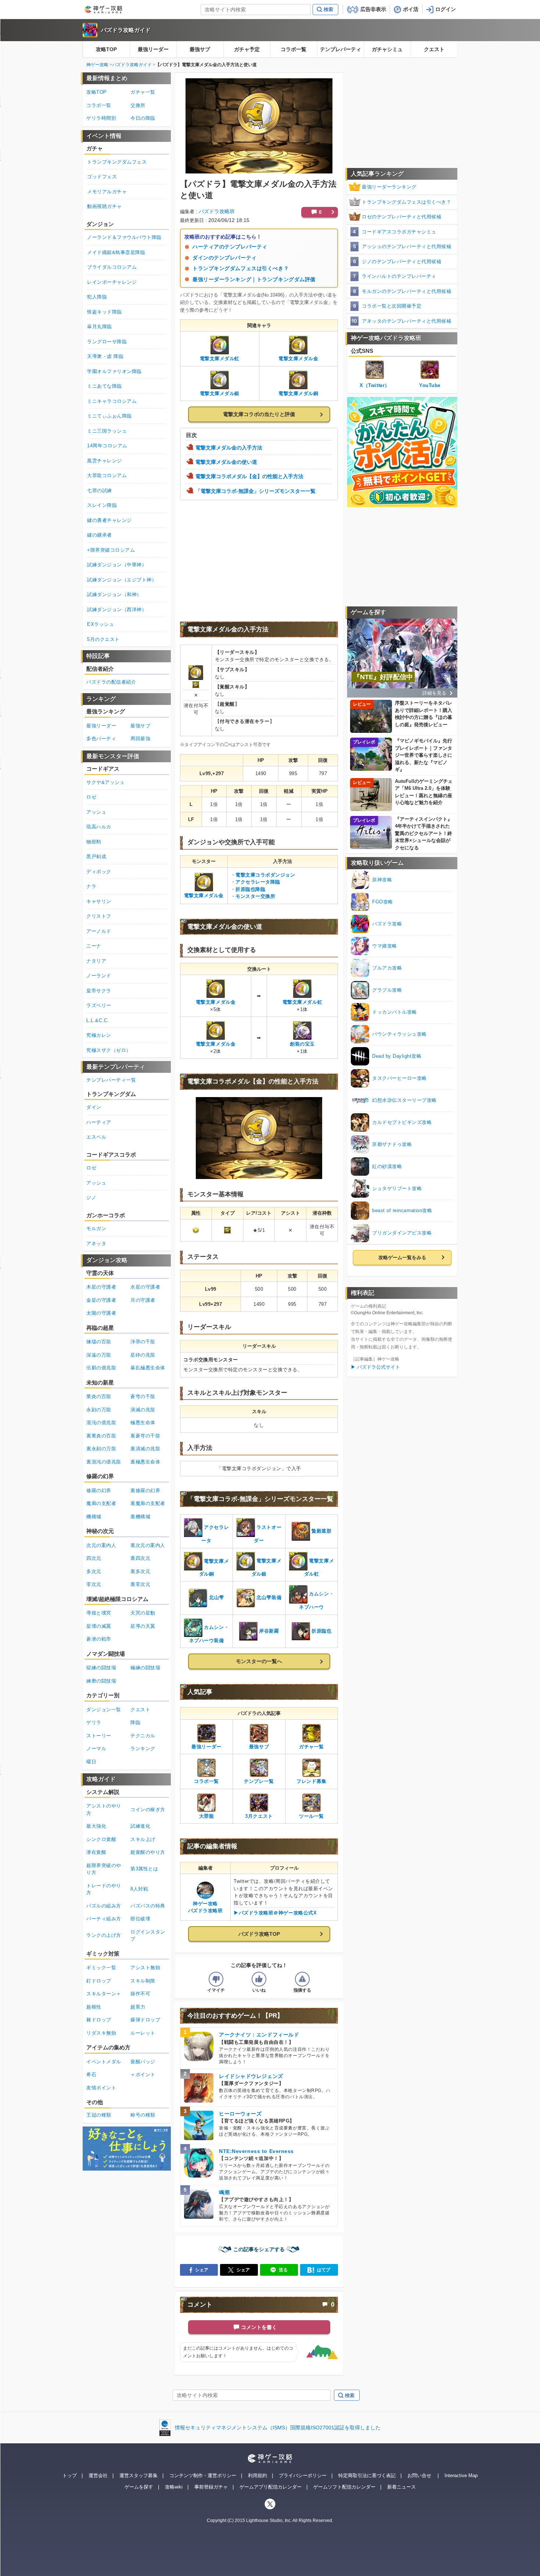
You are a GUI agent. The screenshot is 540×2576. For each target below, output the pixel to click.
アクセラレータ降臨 (258, 882)
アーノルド (99, 931)
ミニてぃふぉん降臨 (109, 416)
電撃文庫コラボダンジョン (265, 875)
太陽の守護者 (101, 1313)
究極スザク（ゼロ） (109, 1050)
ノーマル (96, 1749)
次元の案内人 (101, 1545)
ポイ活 (411, 9)
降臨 (135, 1722)
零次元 (94, 1584)
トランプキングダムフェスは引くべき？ (241, 268)
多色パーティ (101, 739)
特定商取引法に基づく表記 (367, 2475)
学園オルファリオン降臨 (114, 371)
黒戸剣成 (96, 857)
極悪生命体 (143, 1423)
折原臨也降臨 (250, 889)
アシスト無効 (145, 1968)
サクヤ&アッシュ (105, 782)
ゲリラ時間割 (101, 118)
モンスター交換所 (255, 896)
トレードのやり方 (104, 1889)
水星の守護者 (145, 1287)
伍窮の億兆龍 (101, 1368)
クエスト (434, 49)
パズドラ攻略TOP (259, 1934)
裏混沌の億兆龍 (104, 1462)
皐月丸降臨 (100, 327)
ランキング (143, 1749)
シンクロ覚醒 (101, 1839)
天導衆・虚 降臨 (105, 356)
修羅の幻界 (99, 1491)
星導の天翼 (143, 1626)
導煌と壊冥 (99, 1613)
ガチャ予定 (247, 49)
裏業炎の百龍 (101, 1436)
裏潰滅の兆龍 (145, 1449)
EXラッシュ (100, 624)
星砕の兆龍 (143, 1355)
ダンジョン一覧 (104, 1710)
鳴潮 (224, 2192)
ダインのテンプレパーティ (225, 258)
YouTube (430, 385)
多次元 (94, 1571)
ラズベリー (99, 1005)
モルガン (96, 1228)
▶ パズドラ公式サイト (375, 1367)
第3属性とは (144, 1869)
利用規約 (258, 2475)
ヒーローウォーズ (240, 2114)
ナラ (91, 886)
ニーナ (94, 946)
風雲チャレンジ (105, 461)
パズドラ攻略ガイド (126, 30)
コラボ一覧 (294, 49)
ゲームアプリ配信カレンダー (271, 2487)
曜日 (91, 1762)
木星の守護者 (101, 1287)
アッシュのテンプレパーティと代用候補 (406, 246)
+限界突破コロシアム (111, 550)
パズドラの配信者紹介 (111, 682)
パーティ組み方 (104, 1919)
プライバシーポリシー (303, 2475)
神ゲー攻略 (97, 65)
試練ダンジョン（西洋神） (117, 610)
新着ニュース (402, 2487)
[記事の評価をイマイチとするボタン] (216, 1979)
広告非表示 (373, 9)
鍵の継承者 (100, 535)
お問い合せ (419, 2475)
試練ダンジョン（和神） (114, 594)
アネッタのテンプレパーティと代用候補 (406, 321)
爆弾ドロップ (145, 2020)
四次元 (94, 1558)
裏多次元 (140, 1571)
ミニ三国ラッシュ (107, 431)
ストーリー (99, 1736)
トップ (70, 2475)
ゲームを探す (139, 2487)
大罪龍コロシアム (107, 475)
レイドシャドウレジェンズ (251, 2076)
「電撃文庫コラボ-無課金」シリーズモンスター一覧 (255, 491)
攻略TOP (106, 49)
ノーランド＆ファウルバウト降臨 (124, 237)
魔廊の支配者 (101, 1503)
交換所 (138, 105)
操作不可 (140, 1994)
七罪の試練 (100, 490)
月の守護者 (143, 1300)
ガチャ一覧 (143, 92)
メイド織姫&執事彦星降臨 (116, 252)
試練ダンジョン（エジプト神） (122, 580)
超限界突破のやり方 (104, 1869)
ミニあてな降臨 (105, 386)
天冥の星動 (143, 1613)
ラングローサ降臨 (107, 342)
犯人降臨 (97, 297)
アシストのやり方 (104, 1810)
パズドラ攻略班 (217, 211)
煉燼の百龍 (99, 1342)
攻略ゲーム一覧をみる (402, 1257)
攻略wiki (174, 2487)
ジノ (91, 1198)
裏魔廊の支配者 (148, 1503)
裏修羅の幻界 (145, 1491)
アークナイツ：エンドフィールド (259, 2035)
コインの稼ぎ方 (148, 1810)
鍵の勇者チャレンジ (109, 520)
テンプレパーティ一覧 (111, 1080)
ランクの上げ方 (104, 1935)
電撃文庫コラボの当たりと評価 (259, 414)
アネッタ (96, 1244)
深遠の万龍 (99, 1355)
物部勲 (94, 842)
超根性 (94, 2007)
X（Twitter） (375, 385)
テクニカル (143, 1736)
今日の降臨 (143, 118)
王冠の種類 (99, 2115)
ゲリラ (94, 1722)
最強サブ (200, 49)
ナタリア (96, 961)
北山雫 (217, 1598)
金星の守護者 (101, 1300)
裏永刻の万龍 (101, 1449)
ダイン (94, 1107)
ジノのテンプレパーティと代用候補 (402, 261)
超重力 (138, 2007)
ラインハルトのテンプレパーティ (399, 276)
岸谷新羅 (269, 1631)
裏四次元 (140, 1558)
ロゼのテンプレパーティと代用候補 (402, 217)
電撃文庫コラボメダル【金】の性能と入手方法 (249, 477)
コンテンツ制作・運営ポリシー (203, 2475)
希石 (91, 2075)
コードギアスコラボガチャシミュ (399, 232)
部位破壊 (140, 1919)
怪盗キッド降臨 (105, 312)
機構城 (94, 1517)
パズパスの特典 (148, 1906)
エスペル (96, 1137)
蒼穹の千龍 (143, 1396)
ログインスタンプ (148, 1936)
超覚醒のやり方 (148, 1852)
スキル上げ (143, 1839)
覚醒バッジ (143, 2062)
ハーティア (99, 1122)
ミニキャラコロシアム (112, 401)
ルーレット (143, 2033)
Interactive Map (461, 2475)
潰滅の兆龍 (143, 1410)
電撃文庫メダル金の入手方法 (229, 448)
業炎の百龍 (99, 1396)
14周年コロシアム (107, 446)
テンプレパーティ (341, 49)
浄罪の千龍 (143, 1342)
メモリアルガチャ (107, 192)
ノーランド (99, 976)
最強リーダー (153, 49)
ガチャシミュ (387, 49)
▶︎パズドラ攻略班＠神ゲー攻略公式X (275, 1913)
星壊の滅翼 (99, 1626)
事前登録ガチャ (211, 2487)
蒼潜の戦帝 (99, 1639)
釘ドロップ (99, 1981)
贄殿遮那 (321, 1531)
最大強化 (96, 1826)
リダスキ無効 (101, 2033)
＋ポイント (143, 2075)
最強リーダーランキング (389, 187)
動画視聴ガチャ (105, 206)
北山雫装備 (269, 1598)
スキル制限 (143, 1981)
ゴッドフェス (102, 177)
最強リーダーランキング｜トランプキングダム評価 (254, 279)
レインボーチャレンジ (112, 282)
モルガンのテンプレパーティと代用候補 (406, 291)
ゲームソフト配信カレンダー (344, 2487)
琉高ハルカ (99, 827)
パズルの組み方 (104, 1906)
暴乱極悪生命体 (148, 1368)
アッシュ (96, 812)
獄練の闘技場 (101, 1668)
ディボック (99, 872)
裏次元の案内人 (148, 1545)
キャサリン (99, 901)
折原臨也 (321, 1631)
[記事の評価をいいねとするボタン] (259, 1979)
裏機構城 (140, 1517)
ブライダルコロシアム (112, 267)
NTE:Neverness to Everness (256, 2151)
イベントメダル (104, 2062)
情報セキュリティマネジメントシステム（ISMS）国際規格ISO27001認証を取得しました (278, 2428)
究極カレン (99, 1035)
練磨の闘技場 (101, 1681)
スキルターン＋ (104, 1994)
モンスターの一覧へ (259, 1661)
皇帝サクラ (99, 991)
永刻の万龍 (99, 1410)
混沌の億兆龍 (101, 1423)
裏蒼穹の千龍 (145, 1436)
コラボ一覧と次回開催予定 (392, 306)
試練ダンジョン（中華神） (117, 565)
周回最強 (140, 739)
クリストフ (99, 916)
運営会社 (98, 2475)
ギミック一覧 (101, 1968)
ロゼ (91, 797)
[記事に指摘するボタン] (302, 1979)
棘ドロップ (99, 2020)
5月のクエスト (103, 639)
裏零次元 (140, 1584)
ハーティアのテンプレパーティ (230, 247)
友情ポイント (101, 2088)
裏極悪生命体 (145, 1462)
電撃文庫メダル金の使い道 (226, 462)
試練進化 (140, 1826)
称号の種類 (143, 2115)
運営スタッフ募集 (138, 2475)
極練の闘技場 (145, 1668)
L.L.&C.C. (98, 1020)
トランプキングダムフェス (117, 162)
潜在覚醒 (96, 1852)
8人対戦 (139, 1889)
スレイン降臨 (102, 505)
